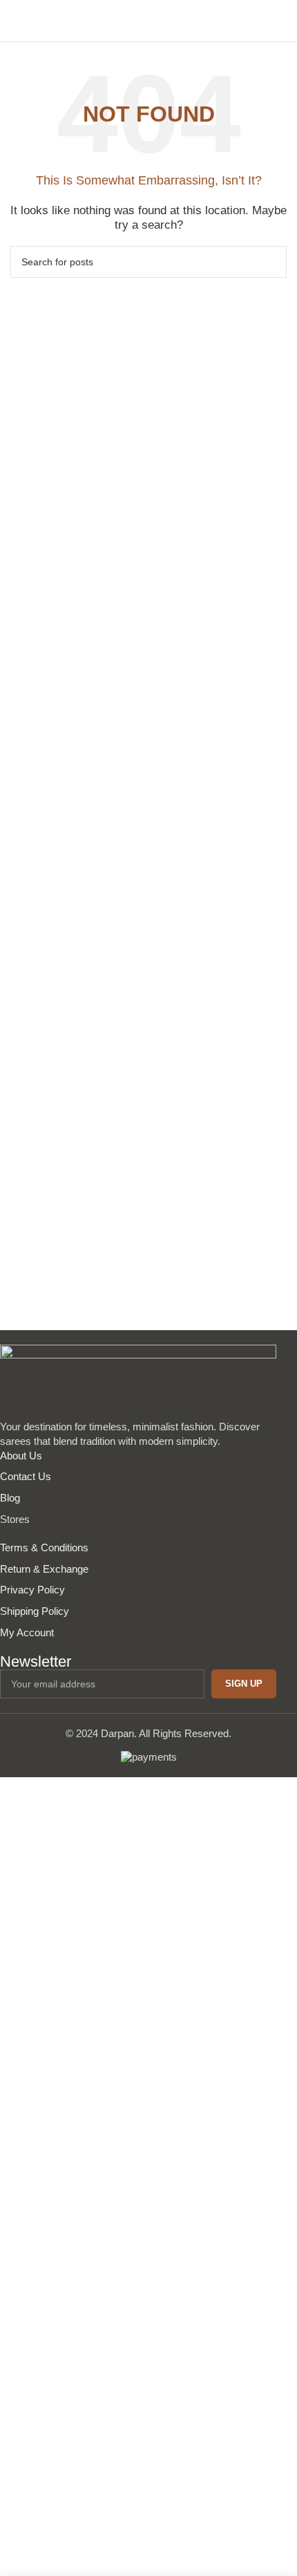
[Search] (258, 21)
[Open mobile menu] (16, 21)
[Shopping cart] (281, 21)
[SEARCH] (271, 262)
